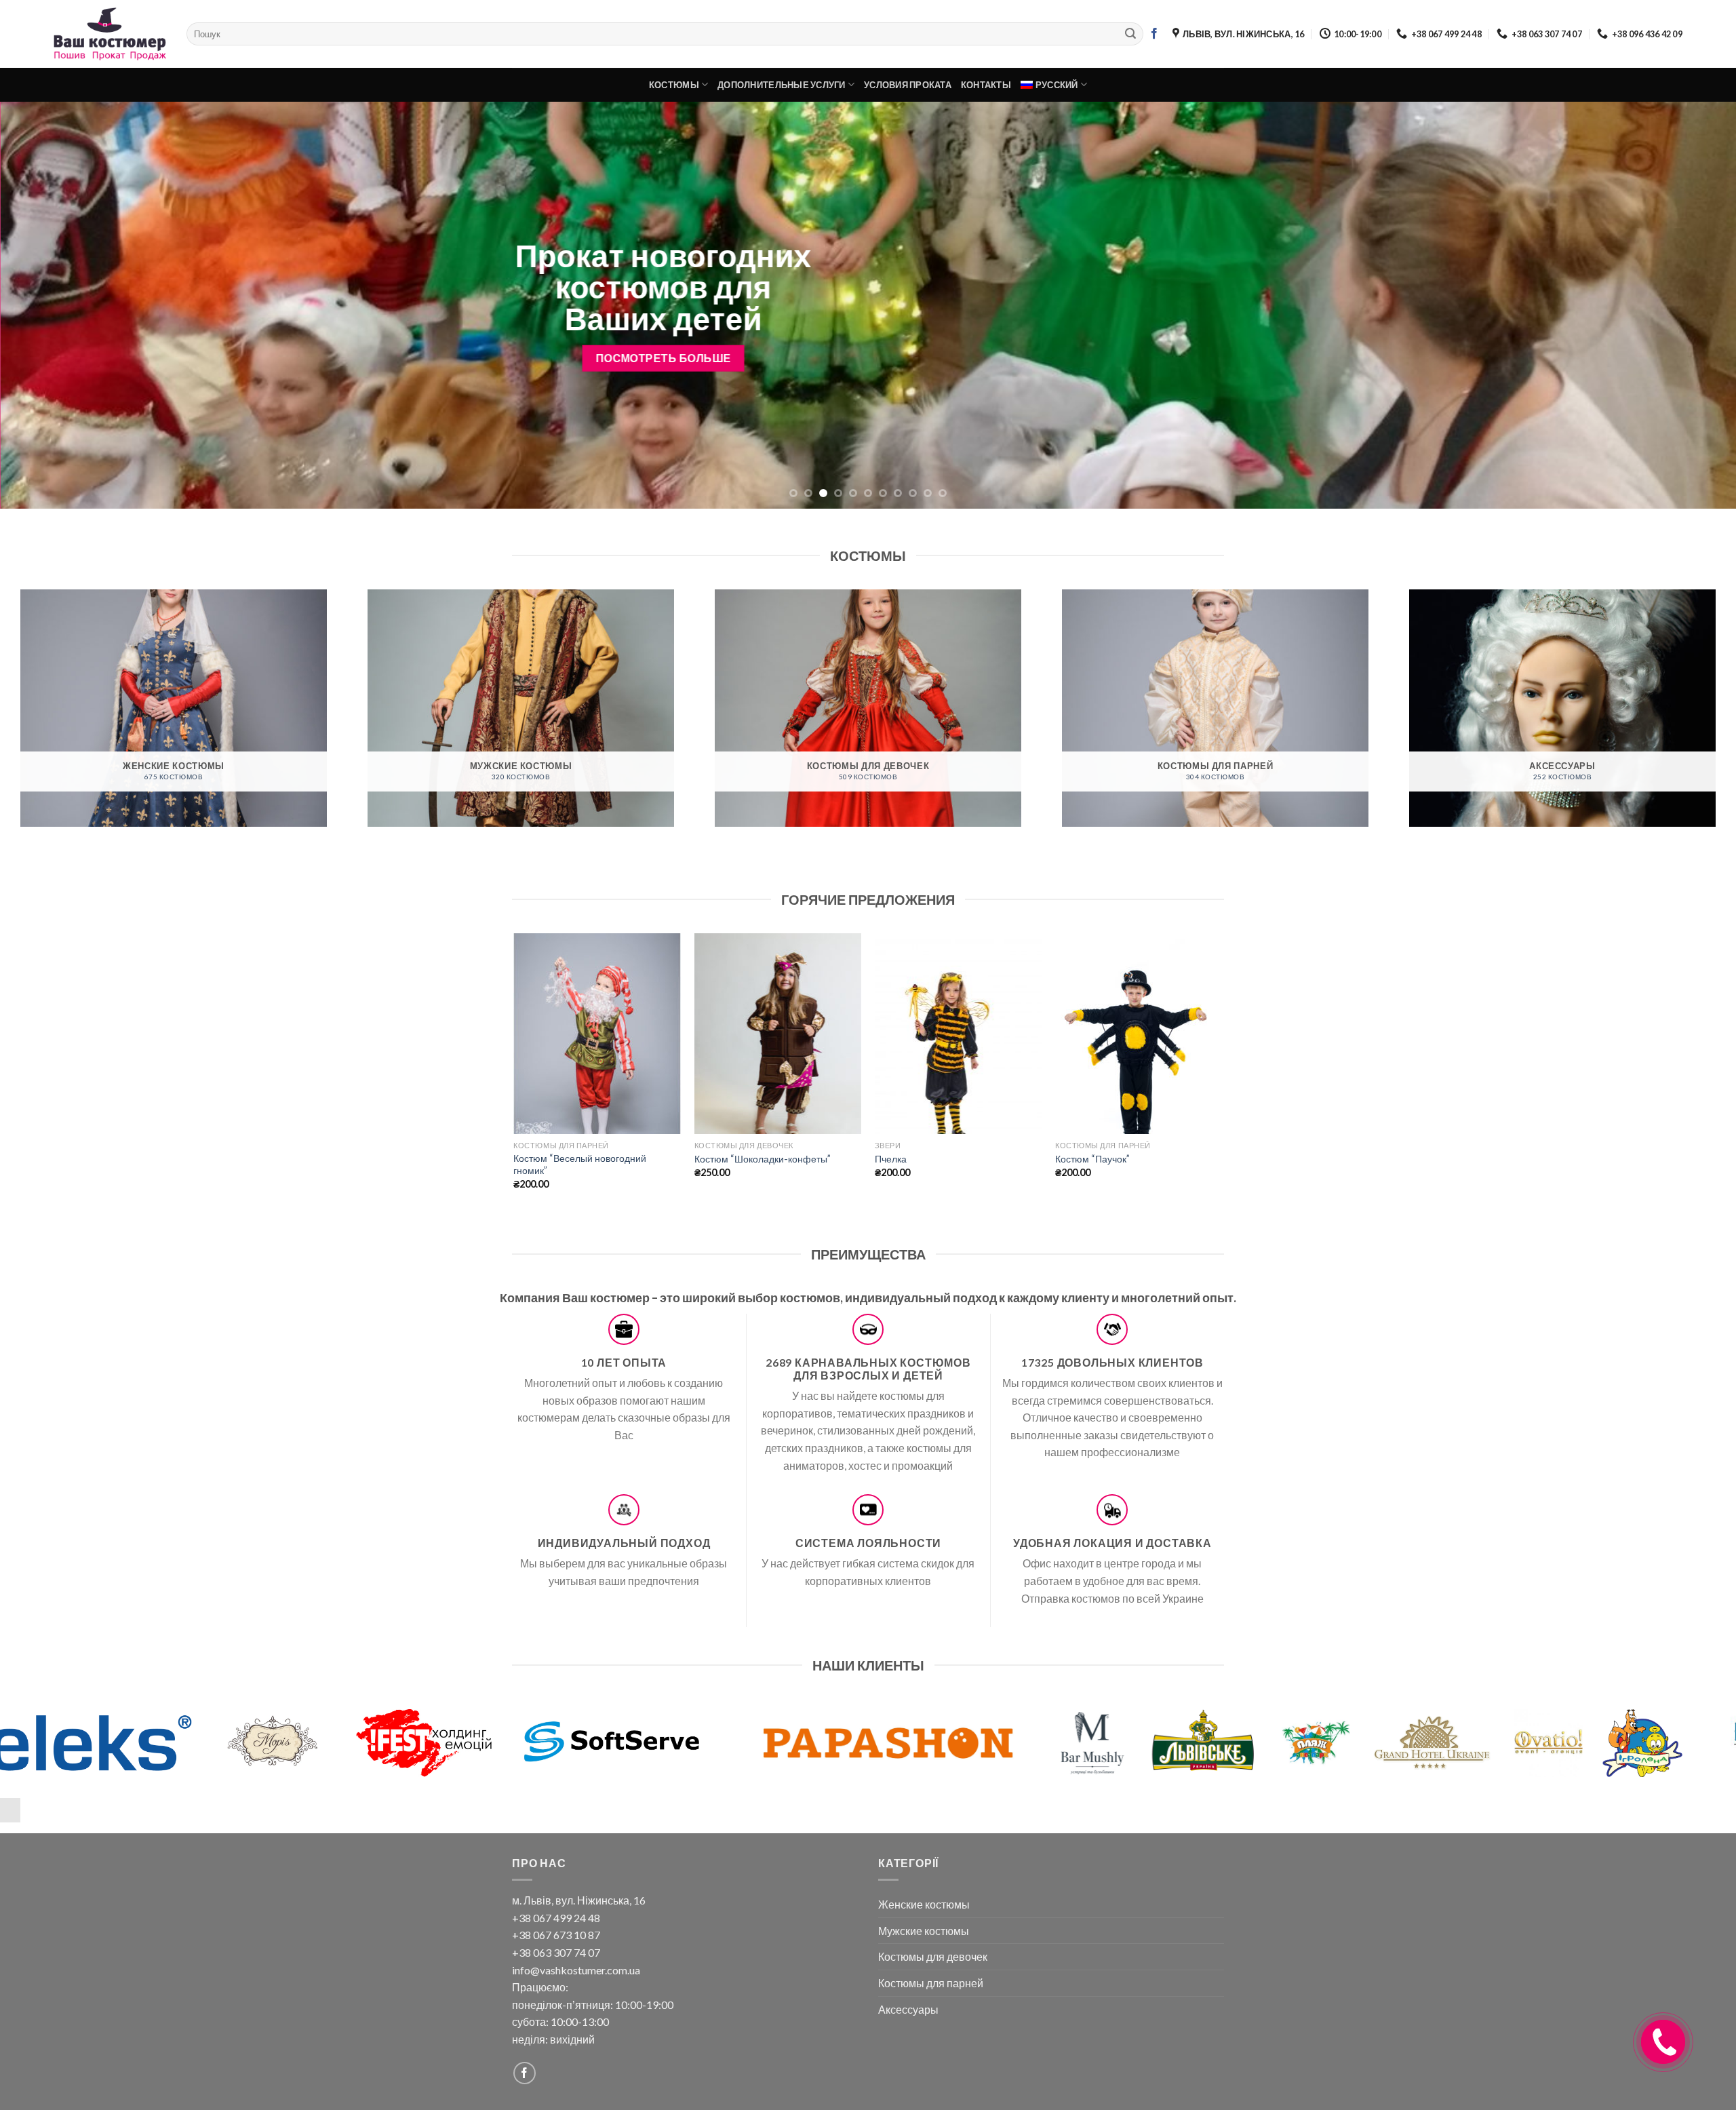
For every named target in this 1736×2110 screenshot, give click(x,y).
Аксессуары (908, 2009)
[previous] (52, 305)
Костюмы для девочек (933, 1956)
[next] (1684, 305)
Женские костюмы (924, 1904)
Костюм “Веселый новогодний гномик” (580, 1165)
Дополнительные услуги (781, 85)
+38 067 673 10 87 (556, 1935)
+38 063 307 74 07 (556, 1952)
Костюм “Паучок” (1092, 1159)
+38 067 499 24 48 (556, 1918)
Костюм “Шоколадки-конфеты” (763, 1159)
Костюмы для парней (931, 1983)
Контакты (986, 85)
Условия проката (908, 85)
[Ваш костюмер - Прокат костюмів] (110, 34)
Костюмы (674, 85)
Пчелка (891, 1159)
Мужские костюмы (924, 1931)
